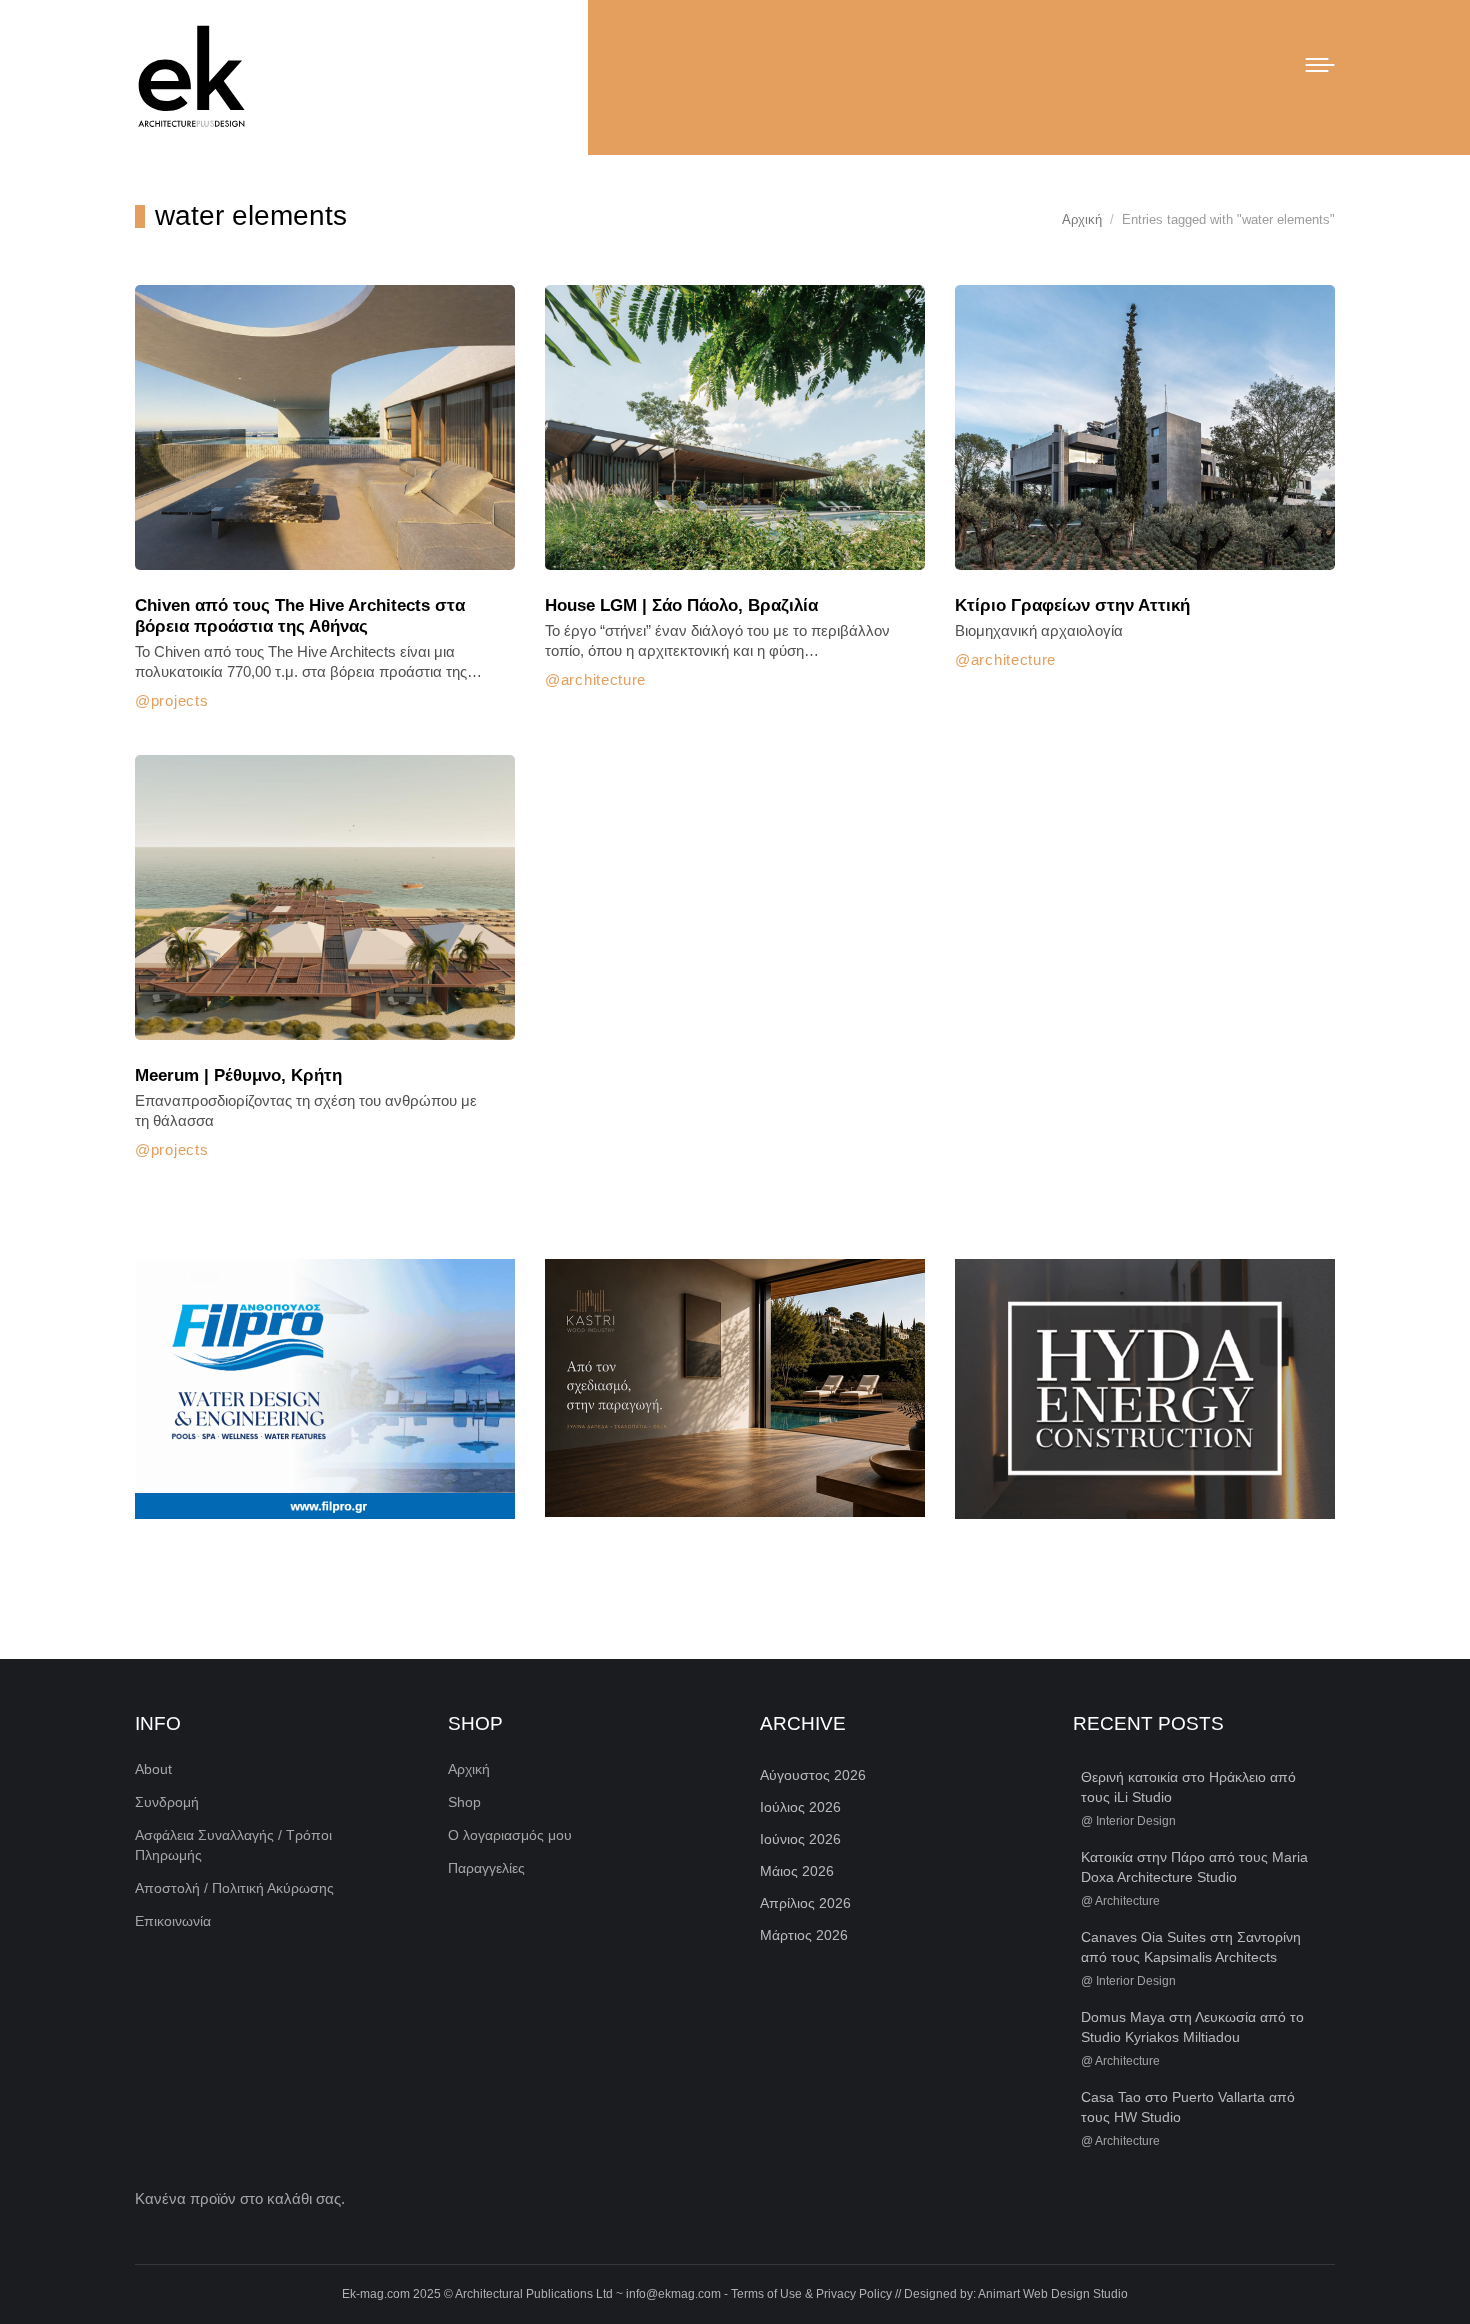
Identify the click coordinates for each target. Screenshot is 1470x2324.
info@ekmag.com (673, 2294)
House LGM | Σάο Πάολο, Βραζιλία (681, 605)
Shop (464, 1802)
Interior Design (1136, 1821)
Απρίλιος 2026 (805, 1903)
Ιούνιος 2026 (800, 1839)
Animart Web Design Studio (1053, 2294)
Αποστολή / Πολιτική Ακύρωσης (234, 1888)
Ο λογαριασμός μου (510, 1835)
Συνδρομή (167, 1802)
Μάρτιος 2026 (804, 1935)
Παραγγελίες (486, 1868)
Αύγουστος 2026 (813, 1775)
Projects (179, 700)
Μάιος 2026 (797, 1871)
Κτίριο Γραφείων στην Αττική (1072, 605)
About (153, 1769)
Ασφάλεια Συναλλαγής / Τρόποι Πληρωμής (233, 1845)
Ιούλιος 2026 (800, 1807)
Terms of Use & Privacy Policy (811, 2294)
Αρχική (469, 1769)
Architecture (603, 679)
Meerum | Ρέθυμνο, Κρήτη (238, 1075)
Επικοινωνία (173, 1921)
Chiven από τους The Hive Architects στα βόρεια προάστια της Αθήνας (300, 616)
